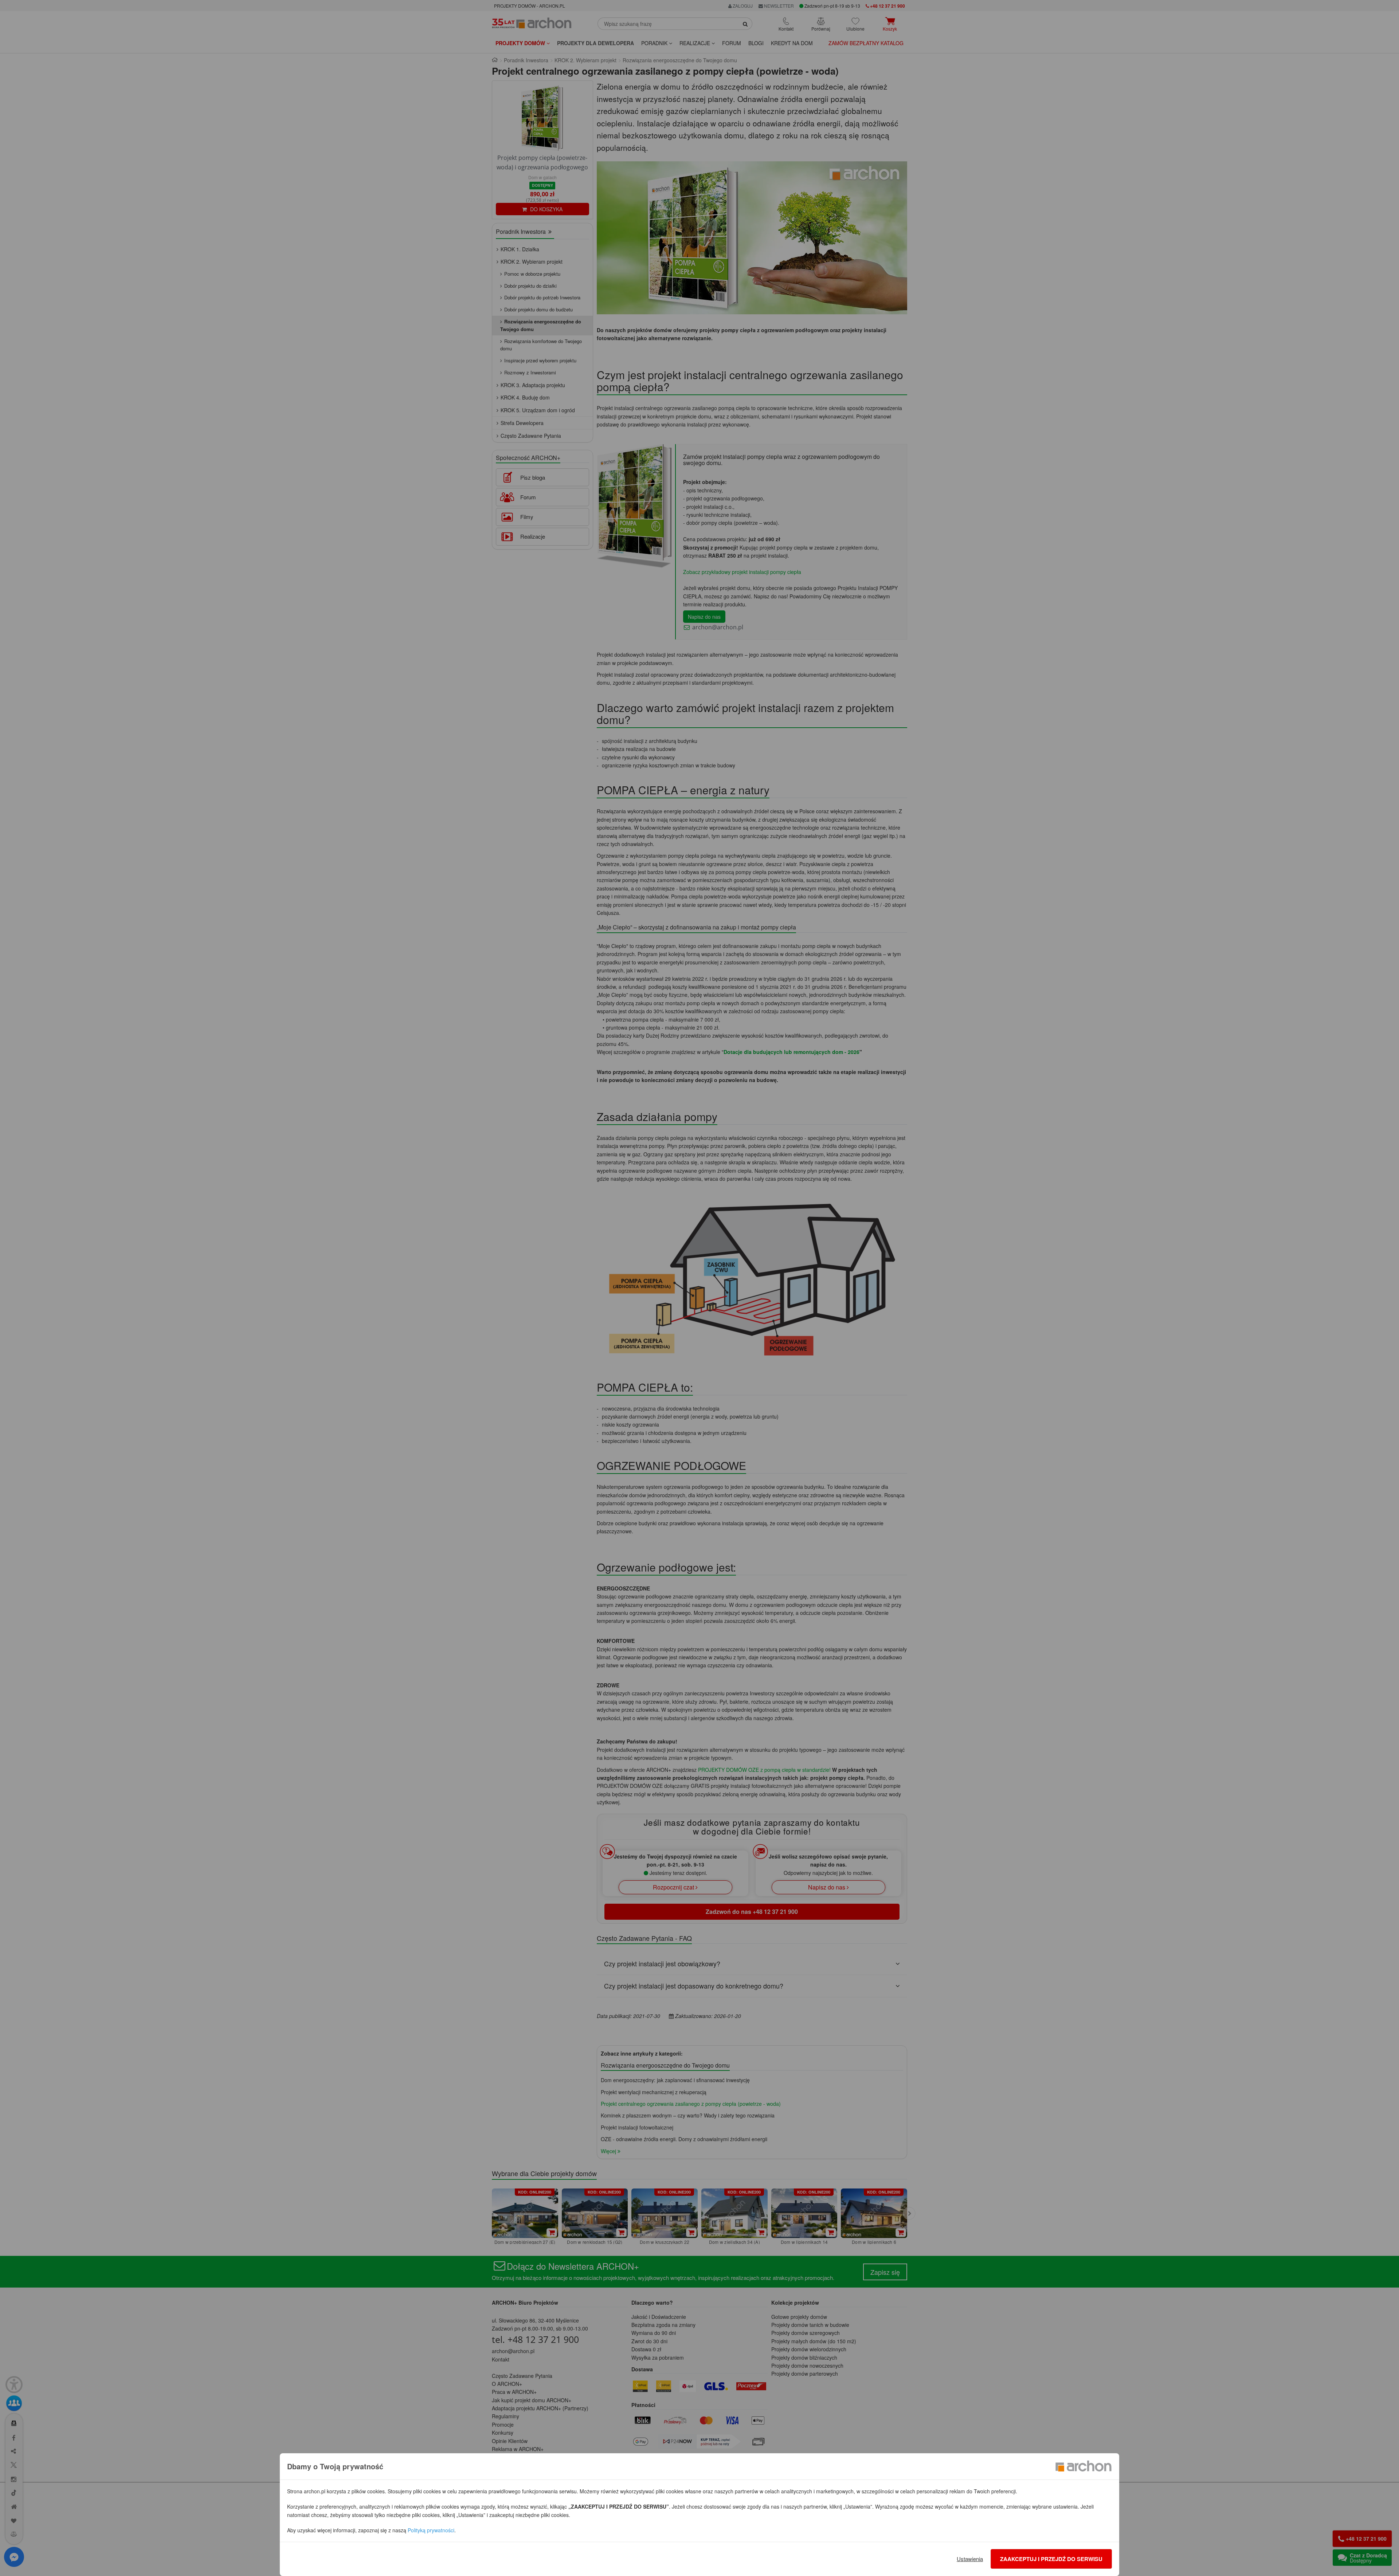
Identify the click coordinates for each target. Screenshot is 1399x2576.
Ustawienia (970, 2559)
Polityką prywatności (431, 2530)
